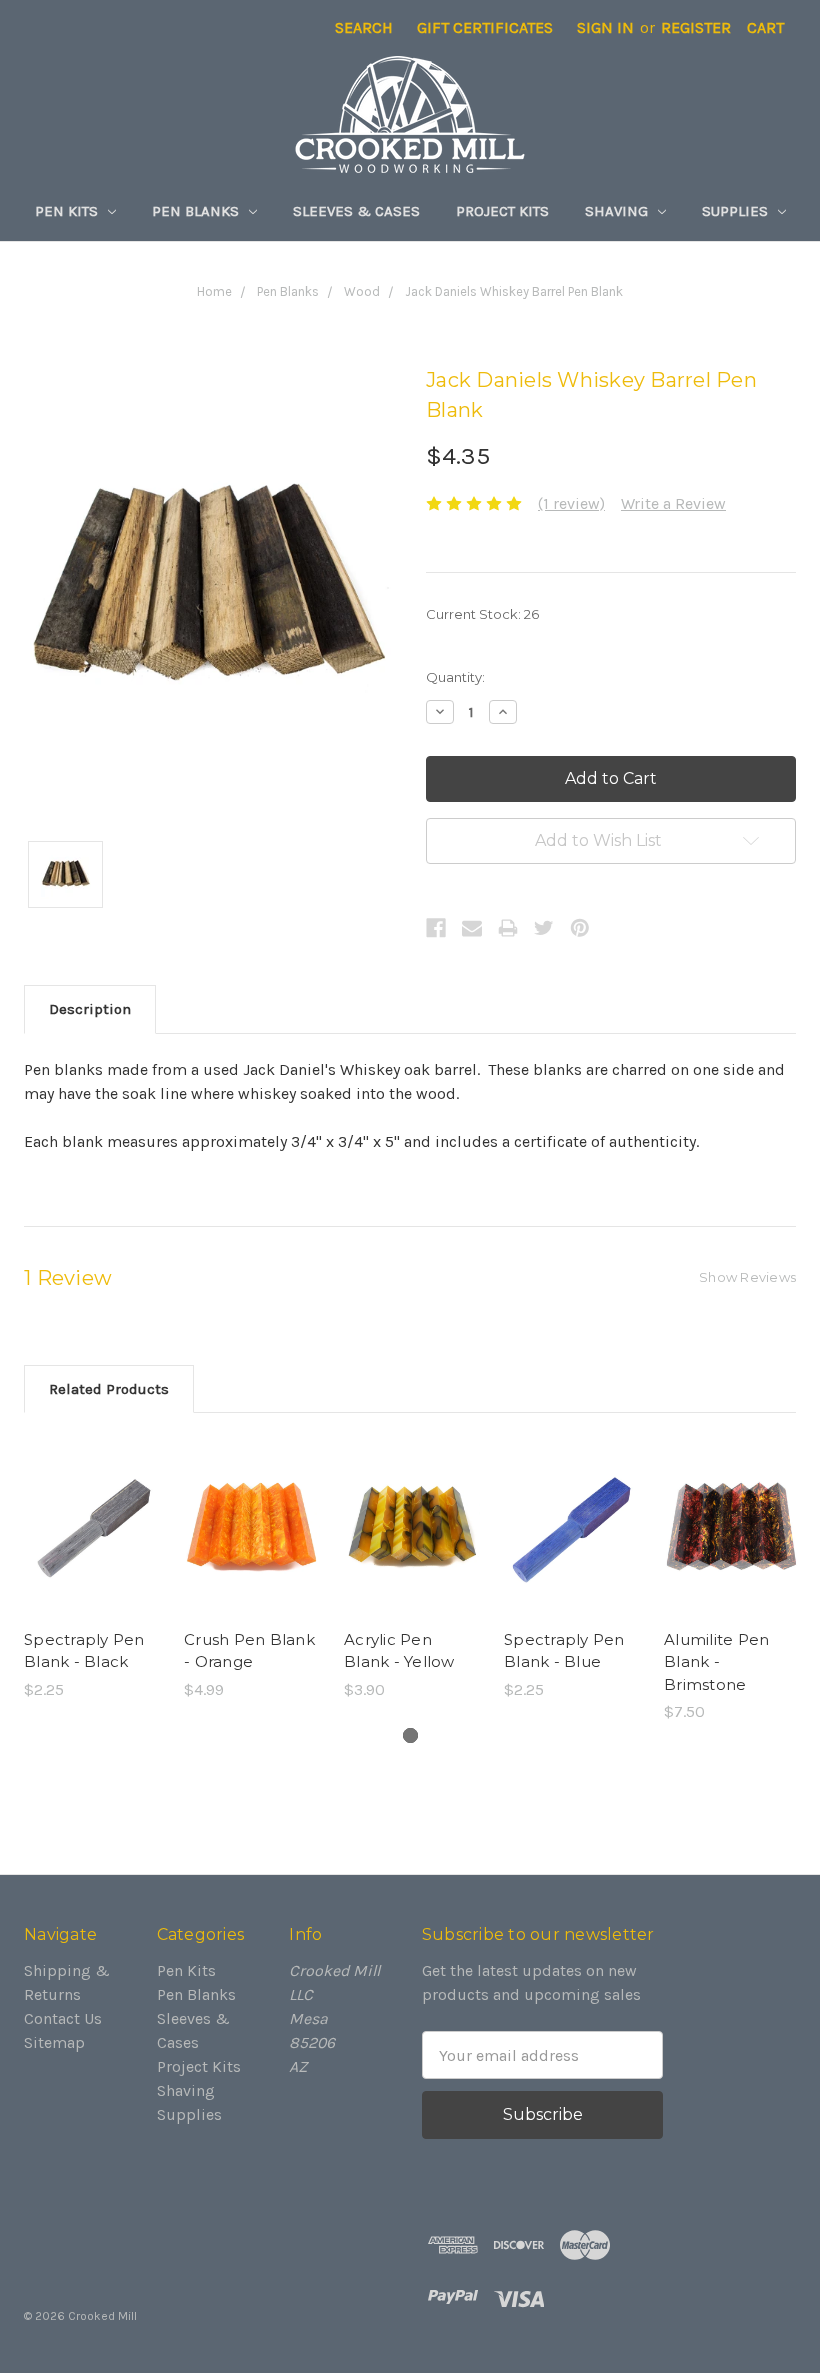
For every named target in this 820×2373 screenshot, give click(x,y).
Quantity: (455, 677)
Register (696, 27)
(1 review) (571, 503)
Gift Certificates (485, 27)
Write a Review (673, 503)
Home (214, 291)
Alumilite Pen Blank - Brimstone (716, 1662)
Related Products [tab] (109, 1389)
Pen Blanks (197, 211)
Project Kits (502, 211)
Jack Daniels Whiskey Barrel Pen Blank (514, 291)
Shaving (618, 211)
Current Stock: (482, 614)
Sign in (605, 27)
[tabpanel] (92, 1569)
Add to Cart (92, 1547)
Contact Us (63, 2018)
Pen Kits (68, 211)
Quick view (92, 1507)
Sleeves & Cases (356, 211)
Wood (362, 291)
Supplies (737, 211)
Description (90, 1009)
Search (364, 27)
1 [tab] (410, 1735)
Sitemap (54, 2042)
